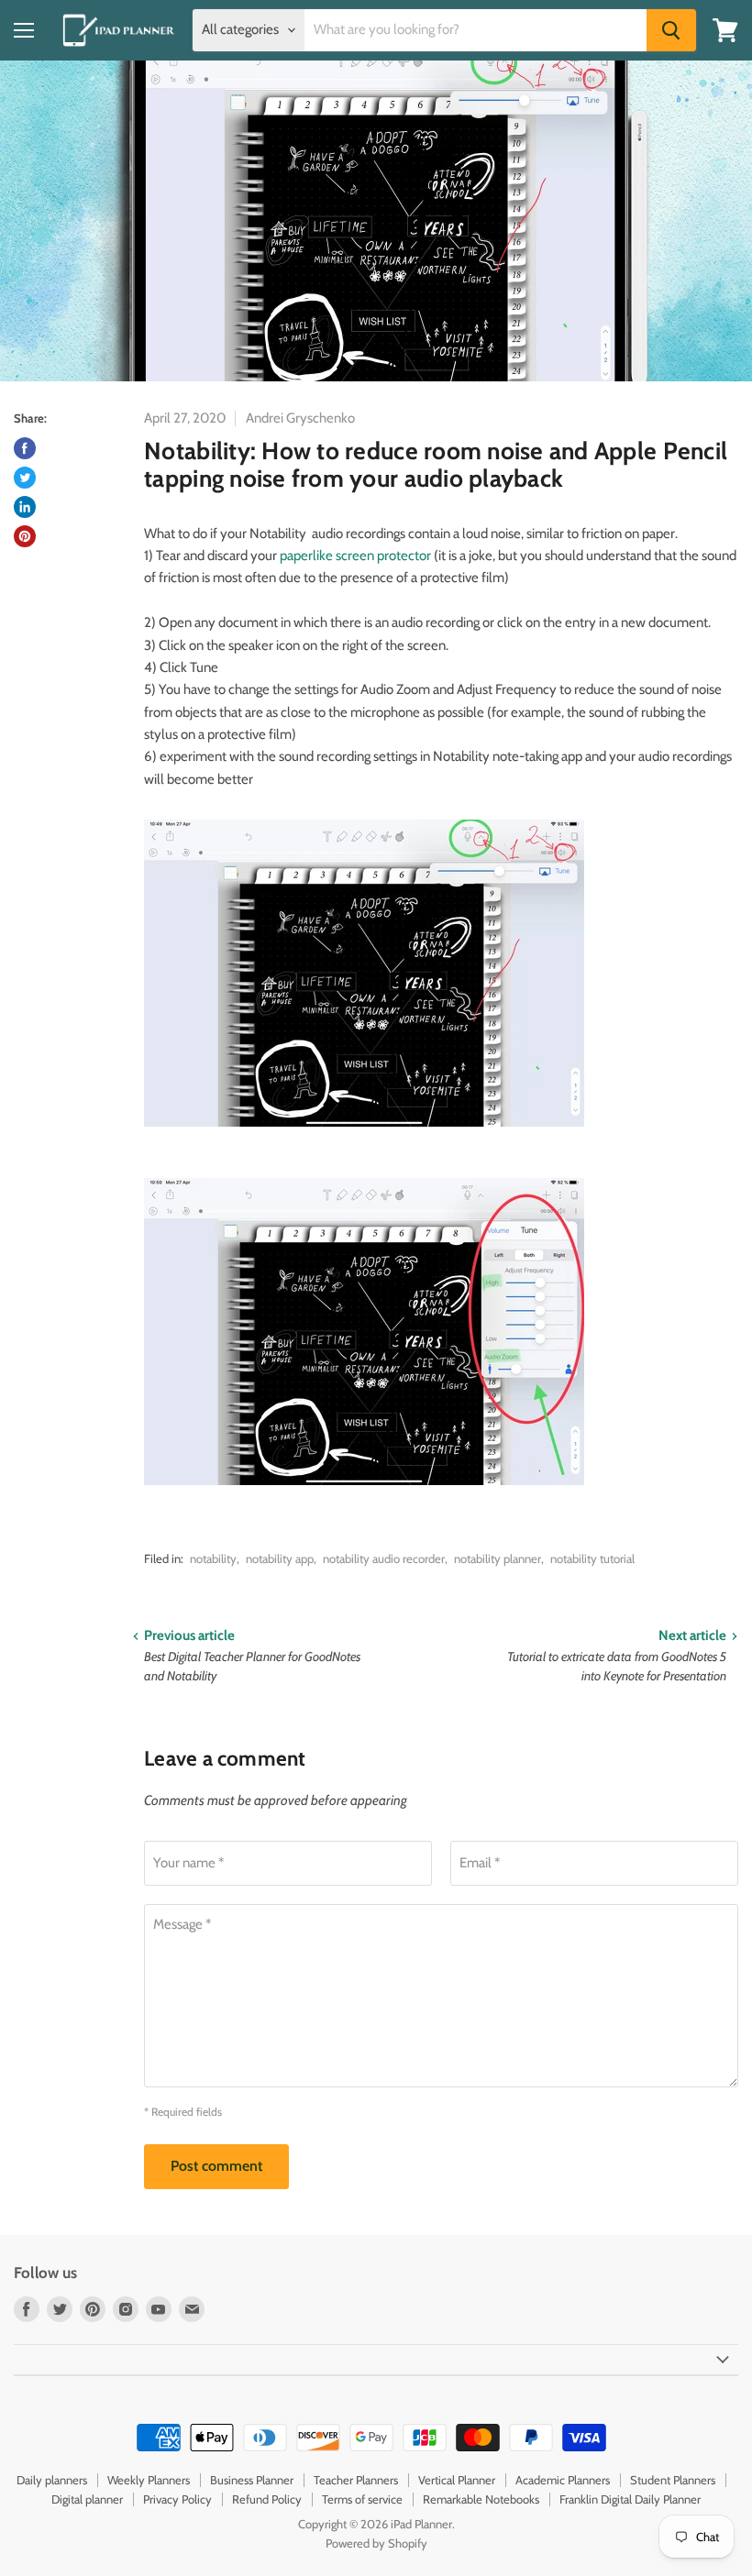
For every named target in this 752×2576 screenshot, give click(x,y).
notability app (280, 1558)
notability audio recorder (384, 1558)
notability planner (498, 1558)
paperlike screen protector (355, 556)
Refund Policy (267, 2499)
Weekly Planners (149, 2480)
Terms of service (362, 2499)
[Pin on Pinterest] (25, 536)
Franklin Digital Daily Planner (630, 2499)
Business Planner (252, 2480)
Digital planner (87, 2499)
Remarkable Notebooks (481, 2499)
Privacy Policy (177, 2499)
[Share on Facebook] (25, 448)
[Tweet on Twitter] (25, 478)
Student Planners (673, 2480)
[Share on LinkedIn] (25, 507)
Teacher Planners (356, 2480)
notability (213, 1558)
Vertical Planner (457, 2480)
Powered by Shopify (376, 2543)
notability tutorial (592, 1558)
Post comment (216, 2166)
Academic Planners (563, 2480)
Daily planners (52, 2480)
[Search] (671, 30)
